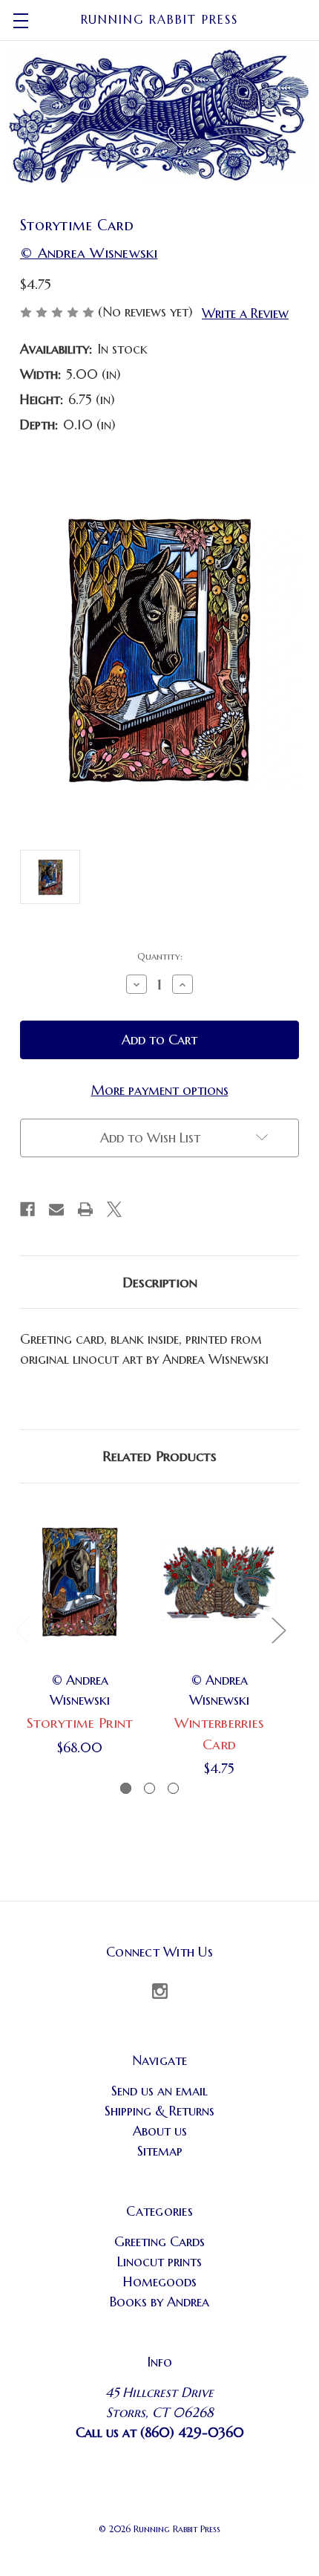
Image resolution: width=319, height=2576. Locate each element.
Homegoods (160, 2281)
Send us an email (159, 2091)
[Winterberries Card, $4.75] (219, 1581)
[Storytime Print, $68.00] (80, 1581)
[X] (114, 1209)
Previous (22, 1630)
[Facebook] (27, 1209)
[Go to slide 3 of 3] (173, 1788)
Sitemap (160, 2151)
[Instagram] (160, 1991)
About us (160, 2131)
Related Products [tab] (159, 1456)
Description (160, 1282)
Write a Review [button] (245, 313)
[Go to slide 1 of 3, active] (126, 1788)
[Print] (85, 1209)
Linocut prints (159, 2261)
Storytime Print (80, 1723)
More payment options (160, 1090)
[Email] (56, 1209)
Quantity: (160, 956)
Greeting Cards (159, 2241)
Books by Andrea (159, 2302)
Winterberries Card (219, 1733)
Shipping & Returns (159, 2111)
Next (278, 1630)
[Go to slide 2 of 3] (149, 1788)
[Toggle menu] (20, 20)
